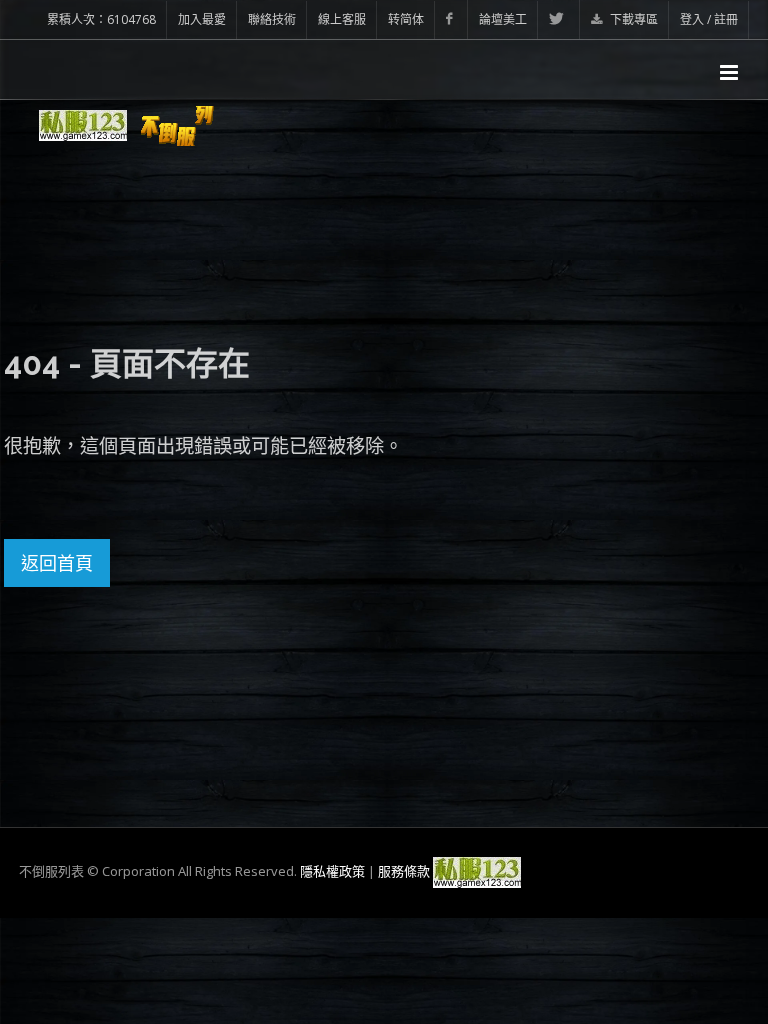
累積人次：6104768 (101, 19)
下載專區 (632, 19)
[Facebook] (451, 19)
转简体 (406, 19)
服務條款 (404, 871)
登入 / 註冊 (709, 19)
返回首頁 (57, 563)
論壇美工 (503, 19)
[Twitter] (559, 19)
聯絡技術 (272, 19)
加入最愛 (202, 19)
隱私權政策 (332, 871)
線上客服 (342, 19)
